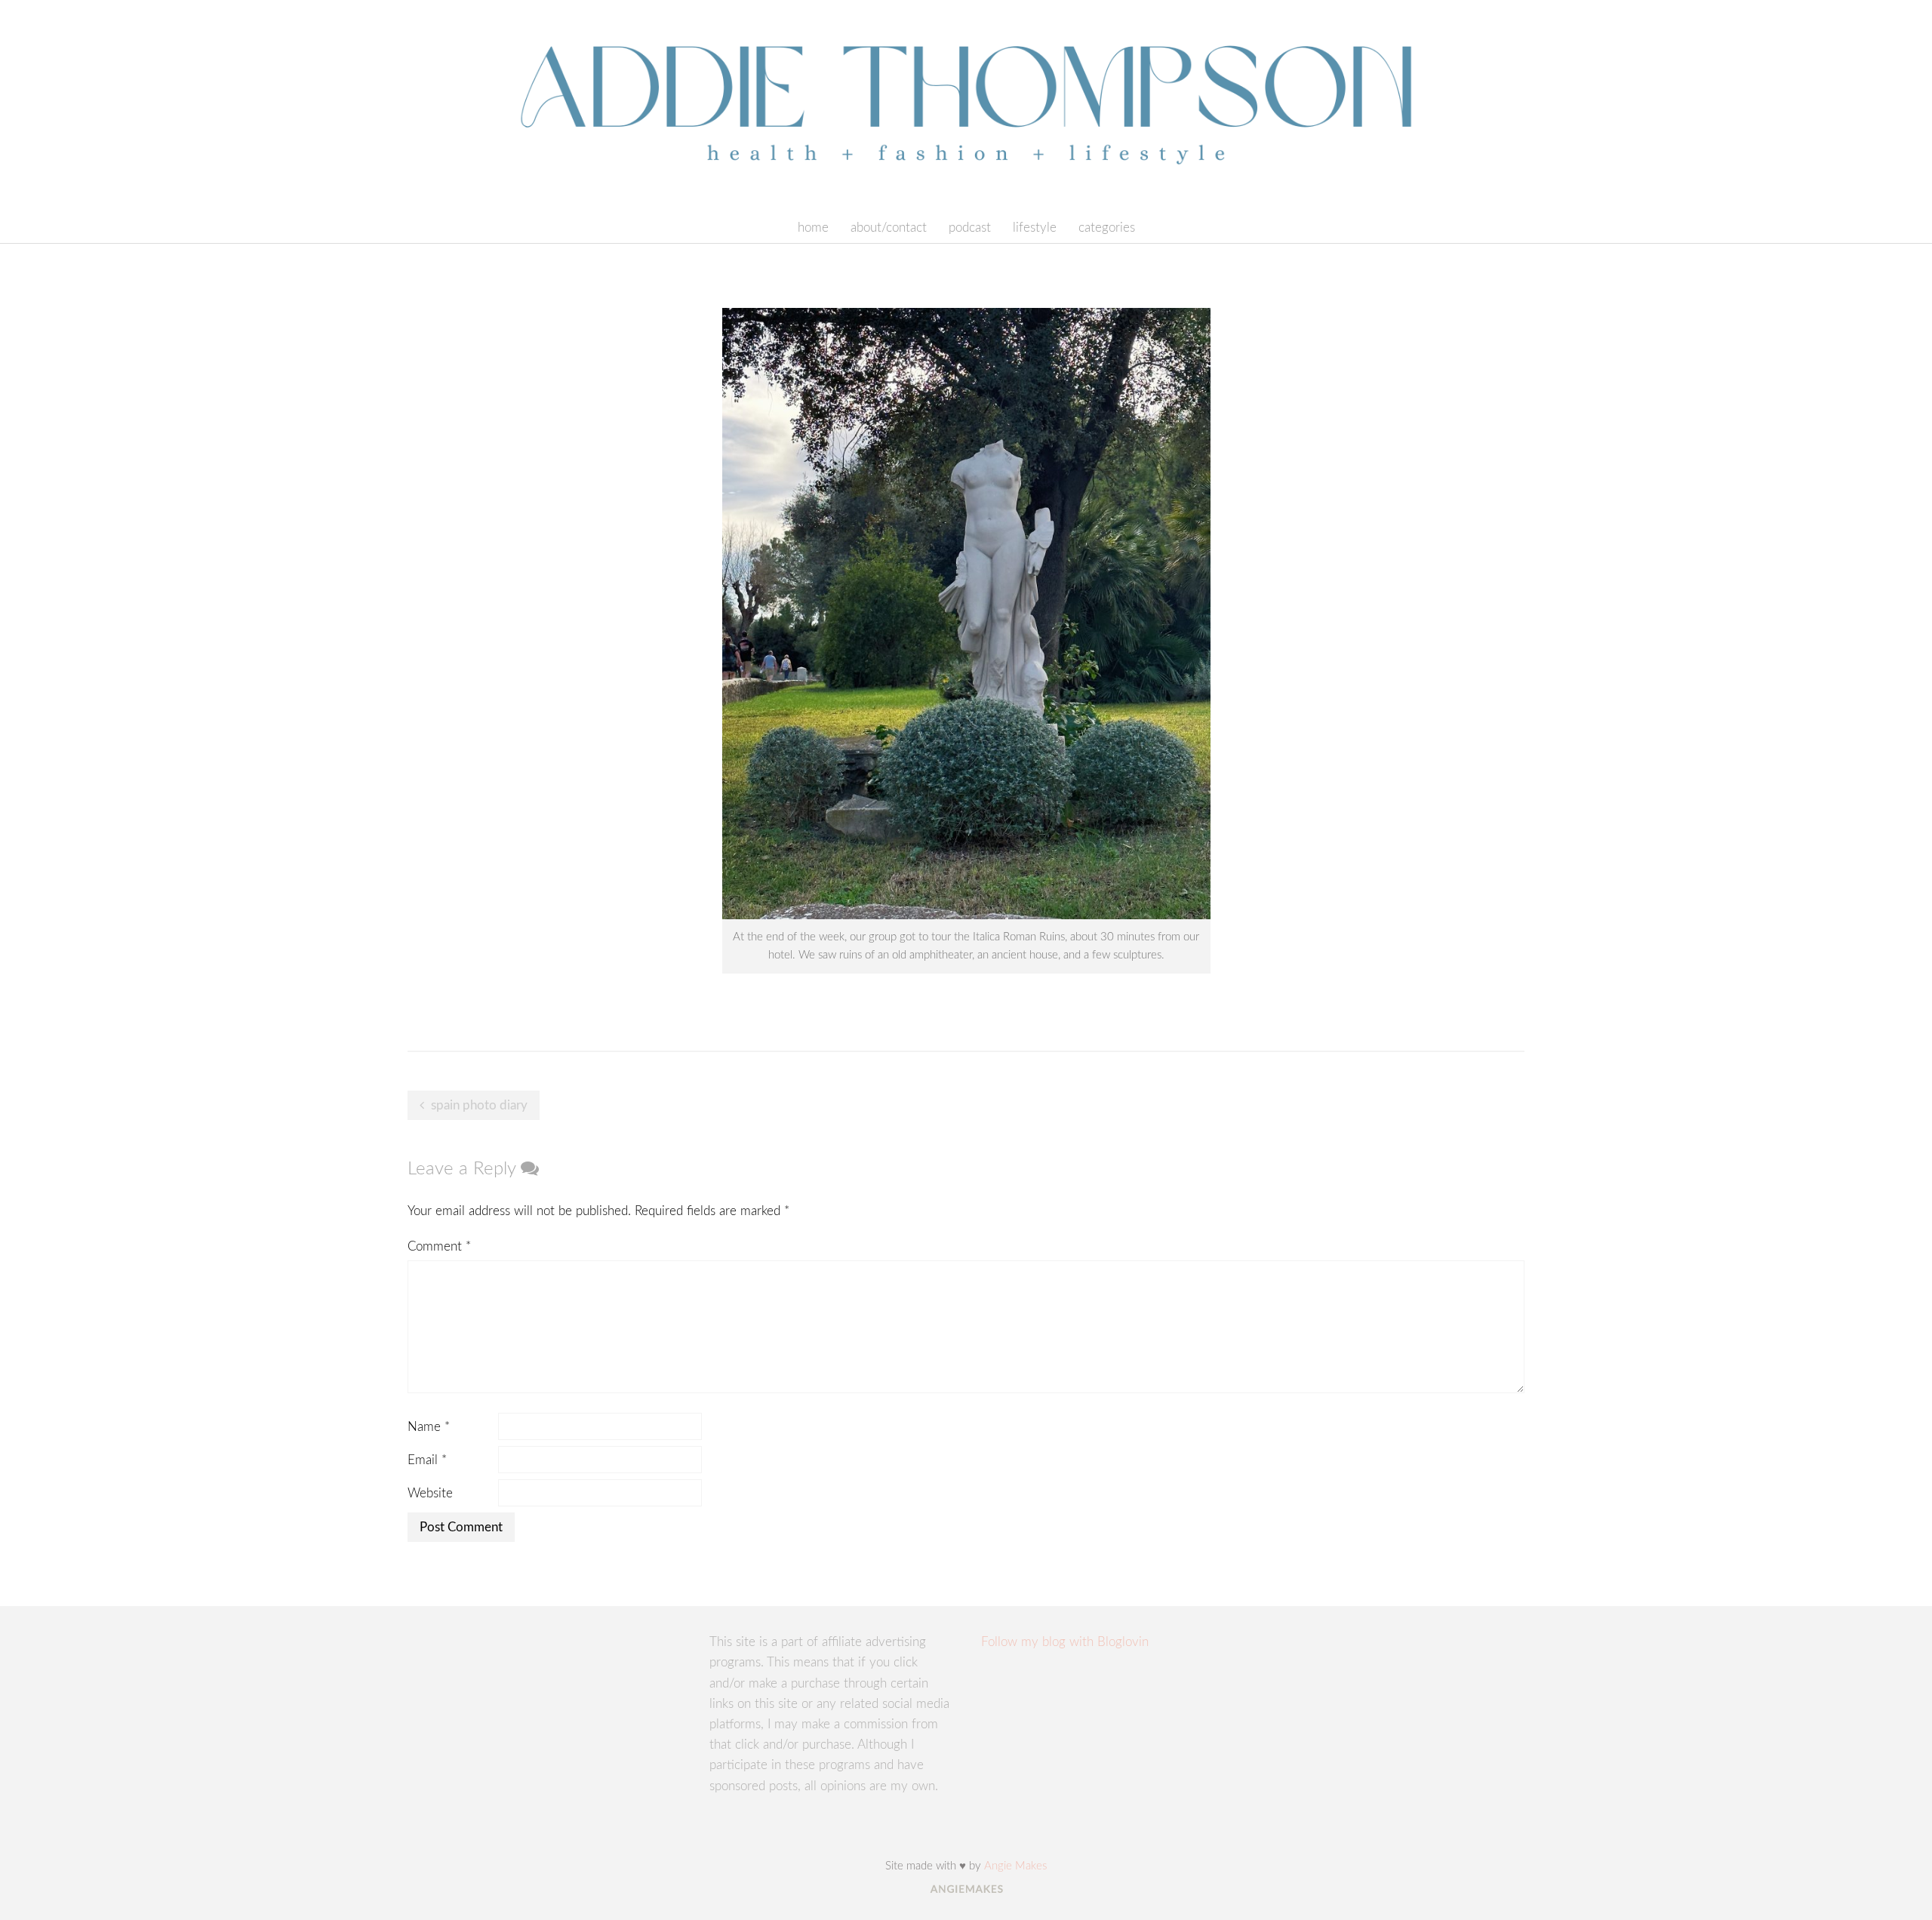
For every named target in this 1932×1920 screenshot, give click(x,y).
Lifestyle (1035, 228)
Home (813, 228)
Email (427, 1460)
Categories (1107, 228)
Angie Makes (1015, 1866)
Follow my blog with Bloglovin (1065, 1642)
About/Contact (889, 228)
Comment (439, 1246)
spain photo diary (479, 1105)
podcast (970, 228)
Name (429, 1427)
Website (430, 1493)
